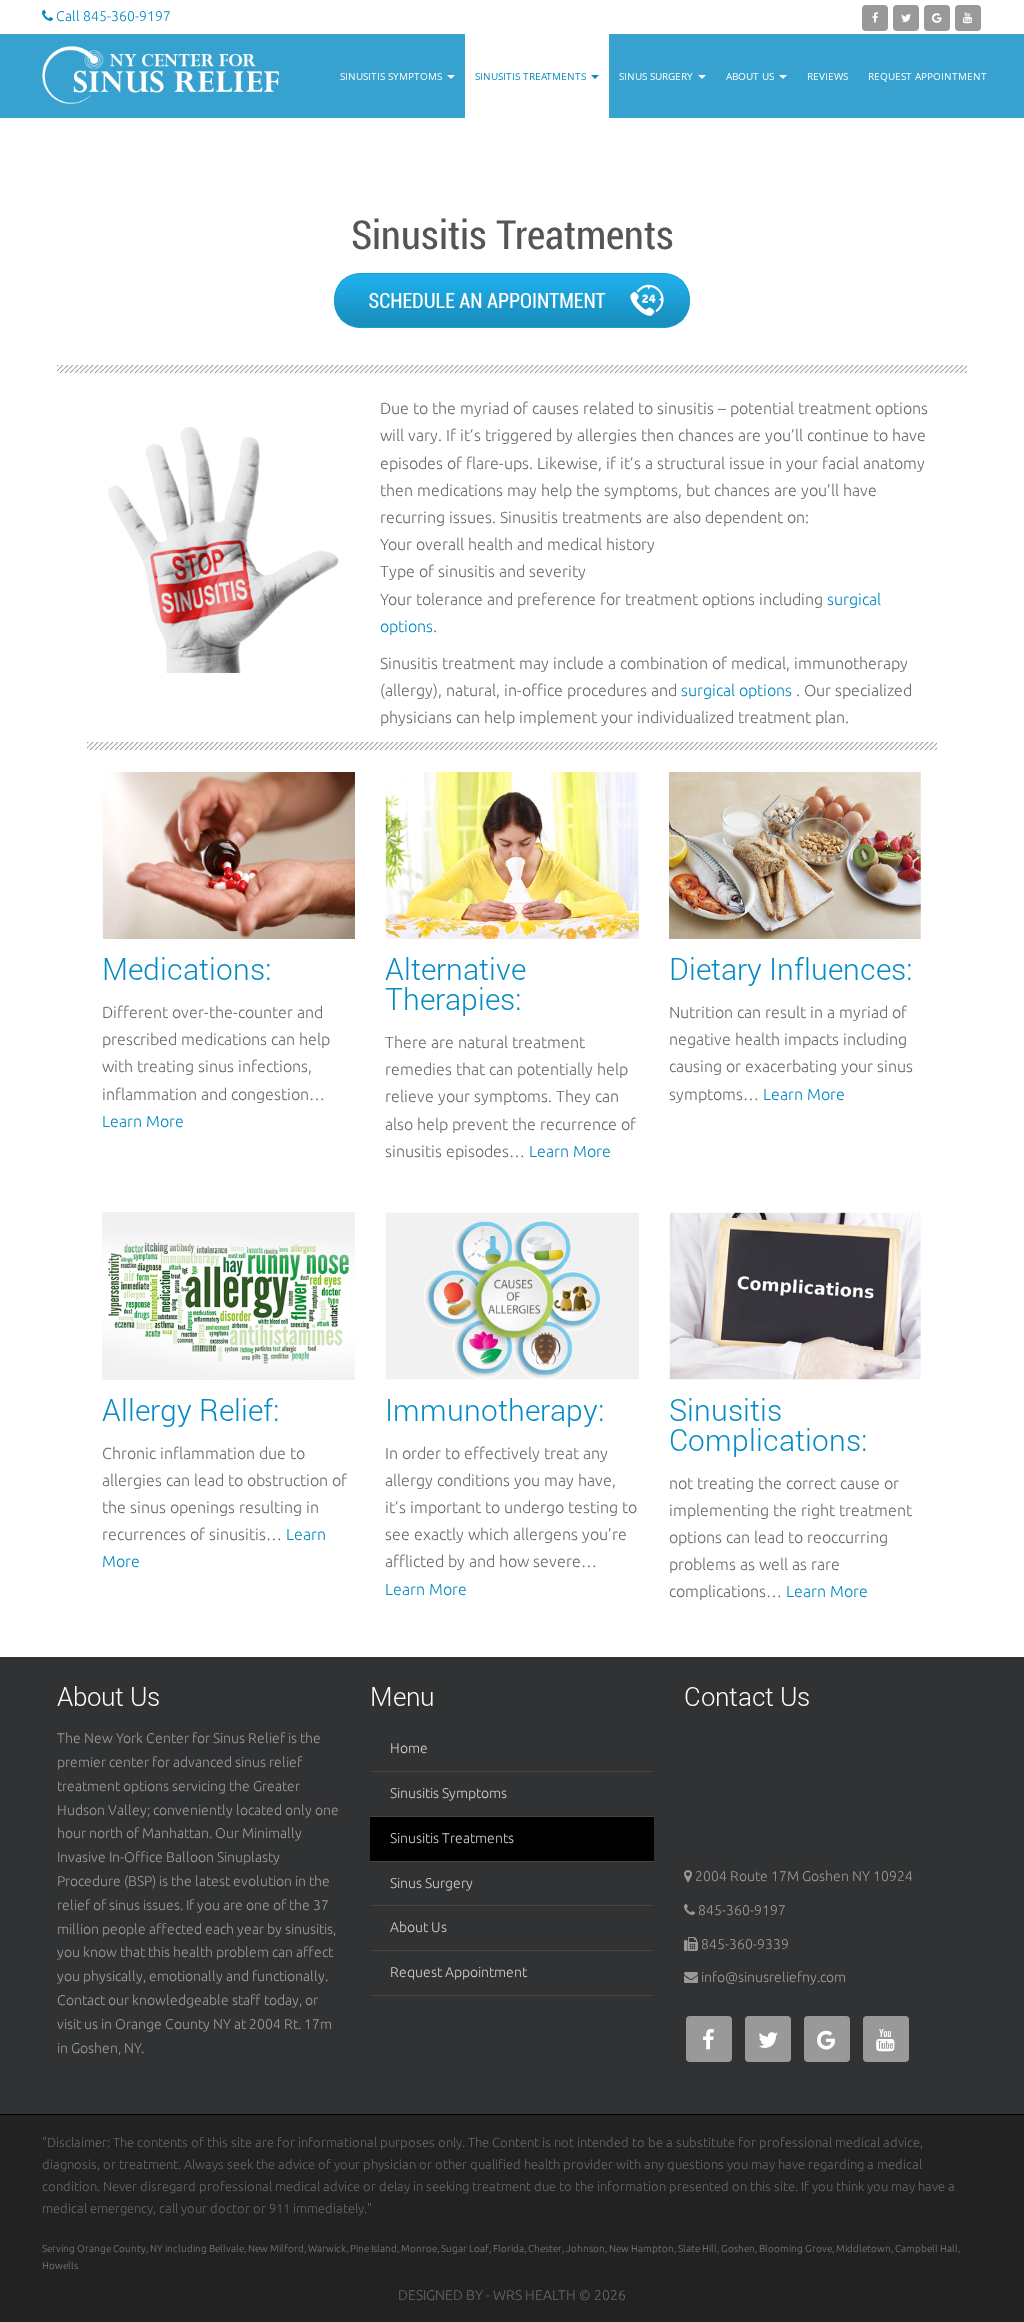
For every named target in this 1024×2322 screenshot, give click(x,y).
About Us (751, 76)
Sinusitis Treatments (532, 76)
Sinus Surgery (657, 76)
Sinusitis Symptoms (392, 76)
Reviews (827, 76)
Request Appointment (927, 76)
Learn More (143, 1121)
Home (409, 1748)
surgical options (736, 690)
